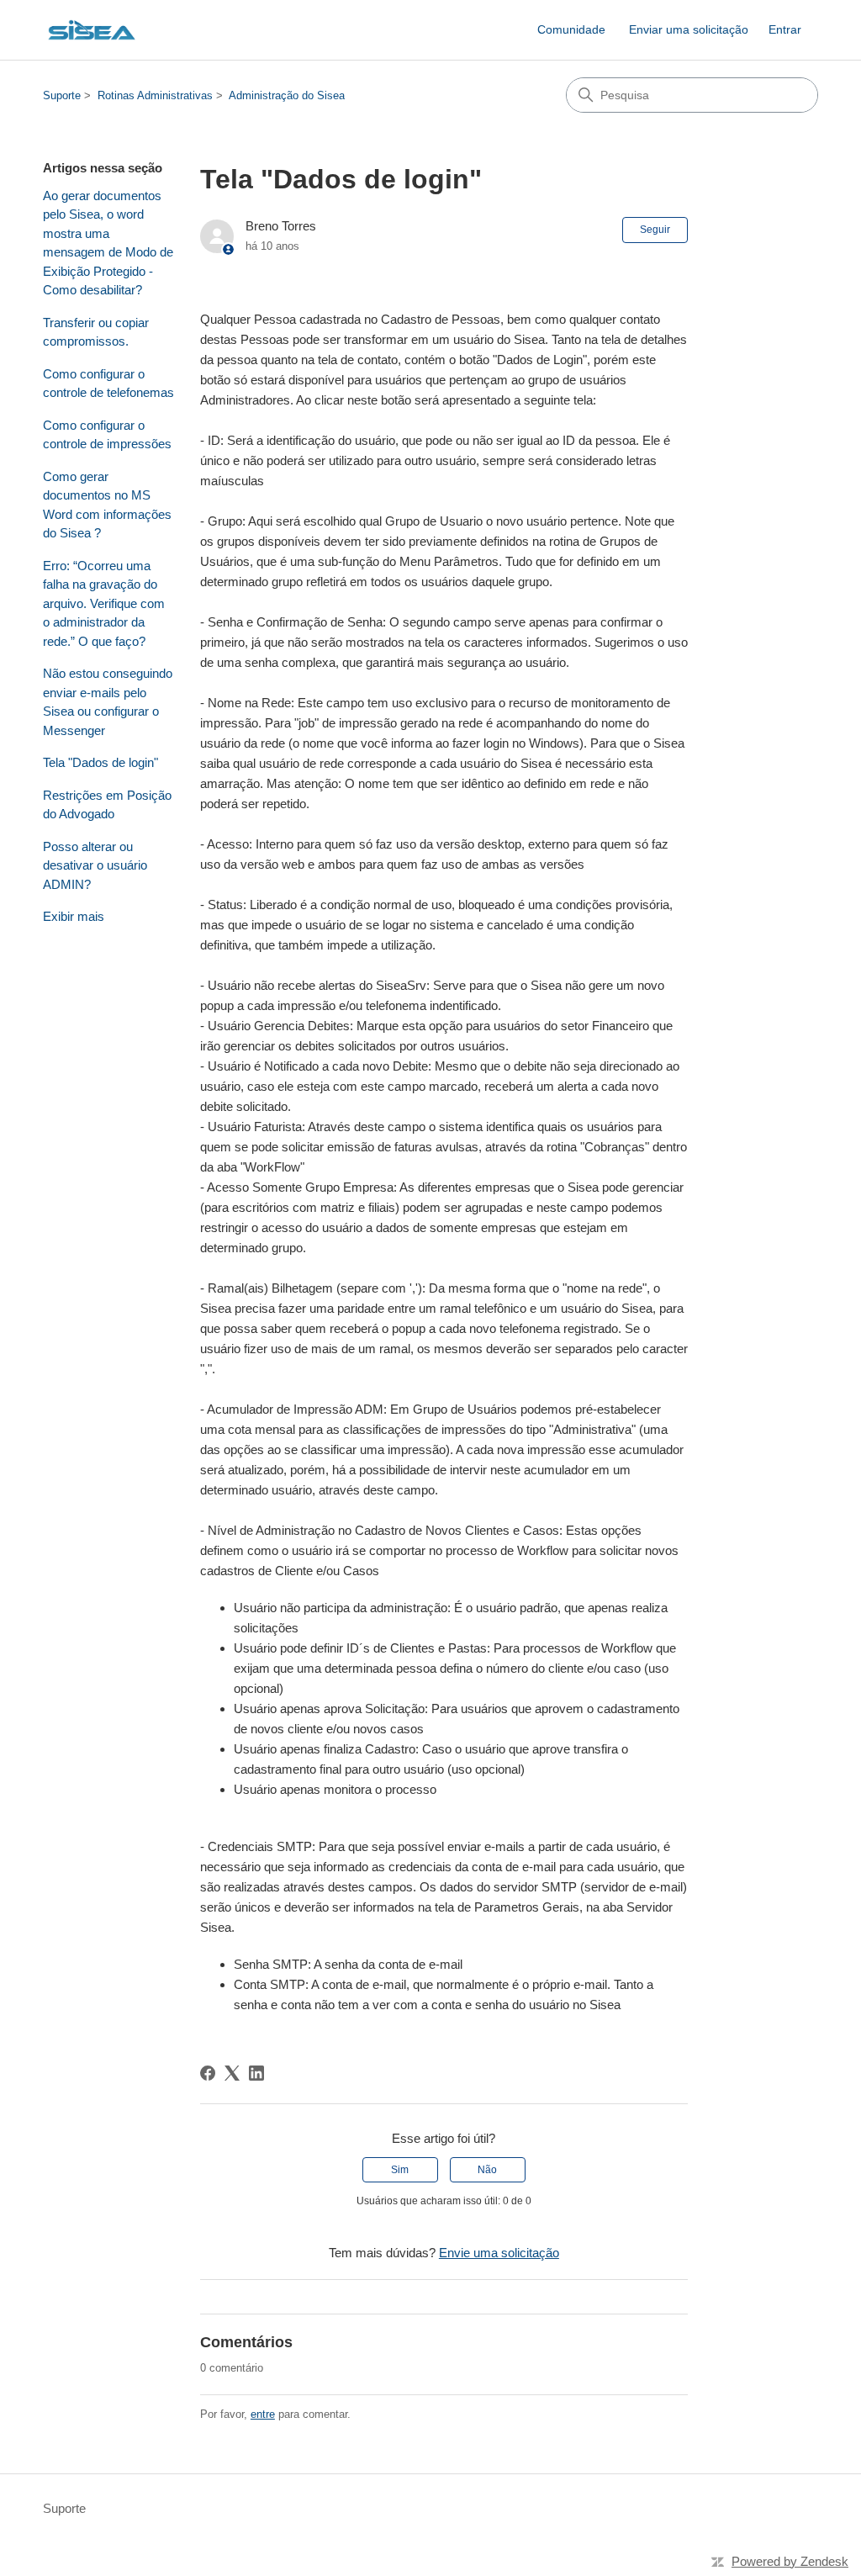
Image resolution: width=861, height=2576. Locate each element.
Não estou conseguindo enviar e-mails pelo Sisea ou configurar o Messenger (108, 702)
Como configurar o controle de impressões (107, 435)
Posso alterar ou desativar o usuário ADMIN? (95, 865)
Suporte (62, 95)
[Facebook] (208, 2073)
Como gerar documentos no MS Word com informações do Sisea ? (107, 505)
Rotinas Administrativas (155, 95)
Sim (400, 2170)
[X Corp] (232, 2073)
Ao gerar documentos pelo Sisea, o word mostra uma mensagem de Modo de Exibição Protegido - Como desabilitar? (108, 243)
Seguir (655, 230)
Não (487, 2170)
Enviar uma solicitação (689, 29)
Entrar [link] (785, 29)
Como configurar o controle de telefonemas (108, 383)
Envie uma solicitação (499, 2253)
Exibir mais (74, 916)
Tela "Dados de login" (100, 762)
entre (263, 2414)
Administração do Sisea (287, 95)
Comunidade (571, 29)
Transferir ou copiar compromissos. (96, 332)
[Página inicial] (92, 30)
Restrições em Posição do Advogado (107, 805)
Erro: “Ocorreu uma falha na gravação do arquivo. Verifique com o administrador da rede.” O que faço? (104, 603)
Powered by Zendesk (790, 2561)
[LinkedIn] (256, 2073)
